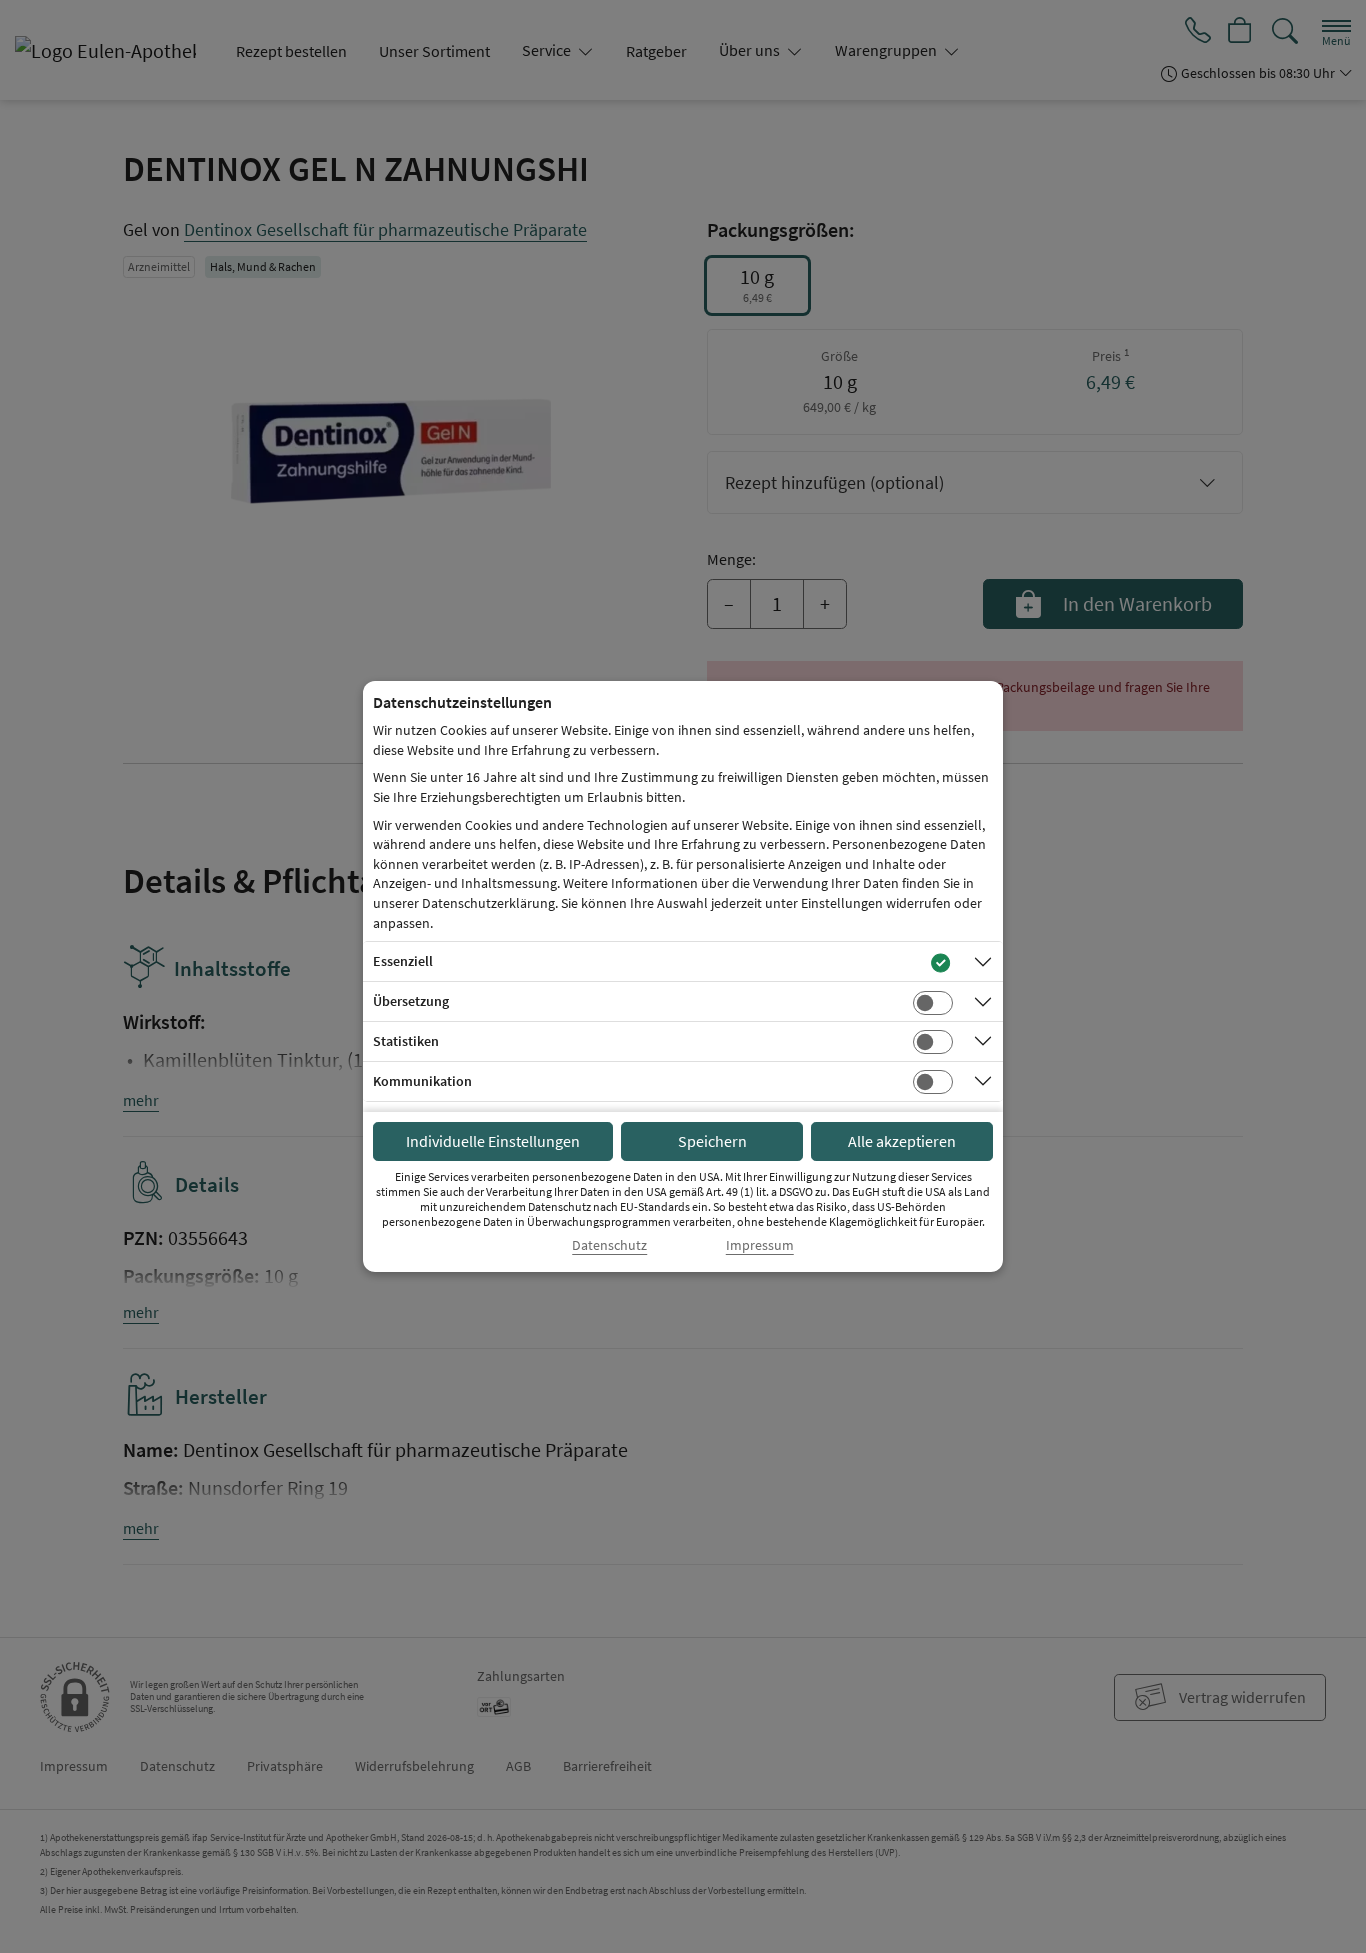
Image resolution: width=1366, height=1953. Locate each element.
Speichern (712, 1141)
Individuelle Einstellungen (493, 1141)
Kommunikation (422, 1081)
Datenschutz (609, 1245)
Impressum (760, 1245)
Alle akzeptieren (902, 1141)
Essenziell (403, 961)
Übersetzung (411, 1001)
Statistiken (406, 1041)
